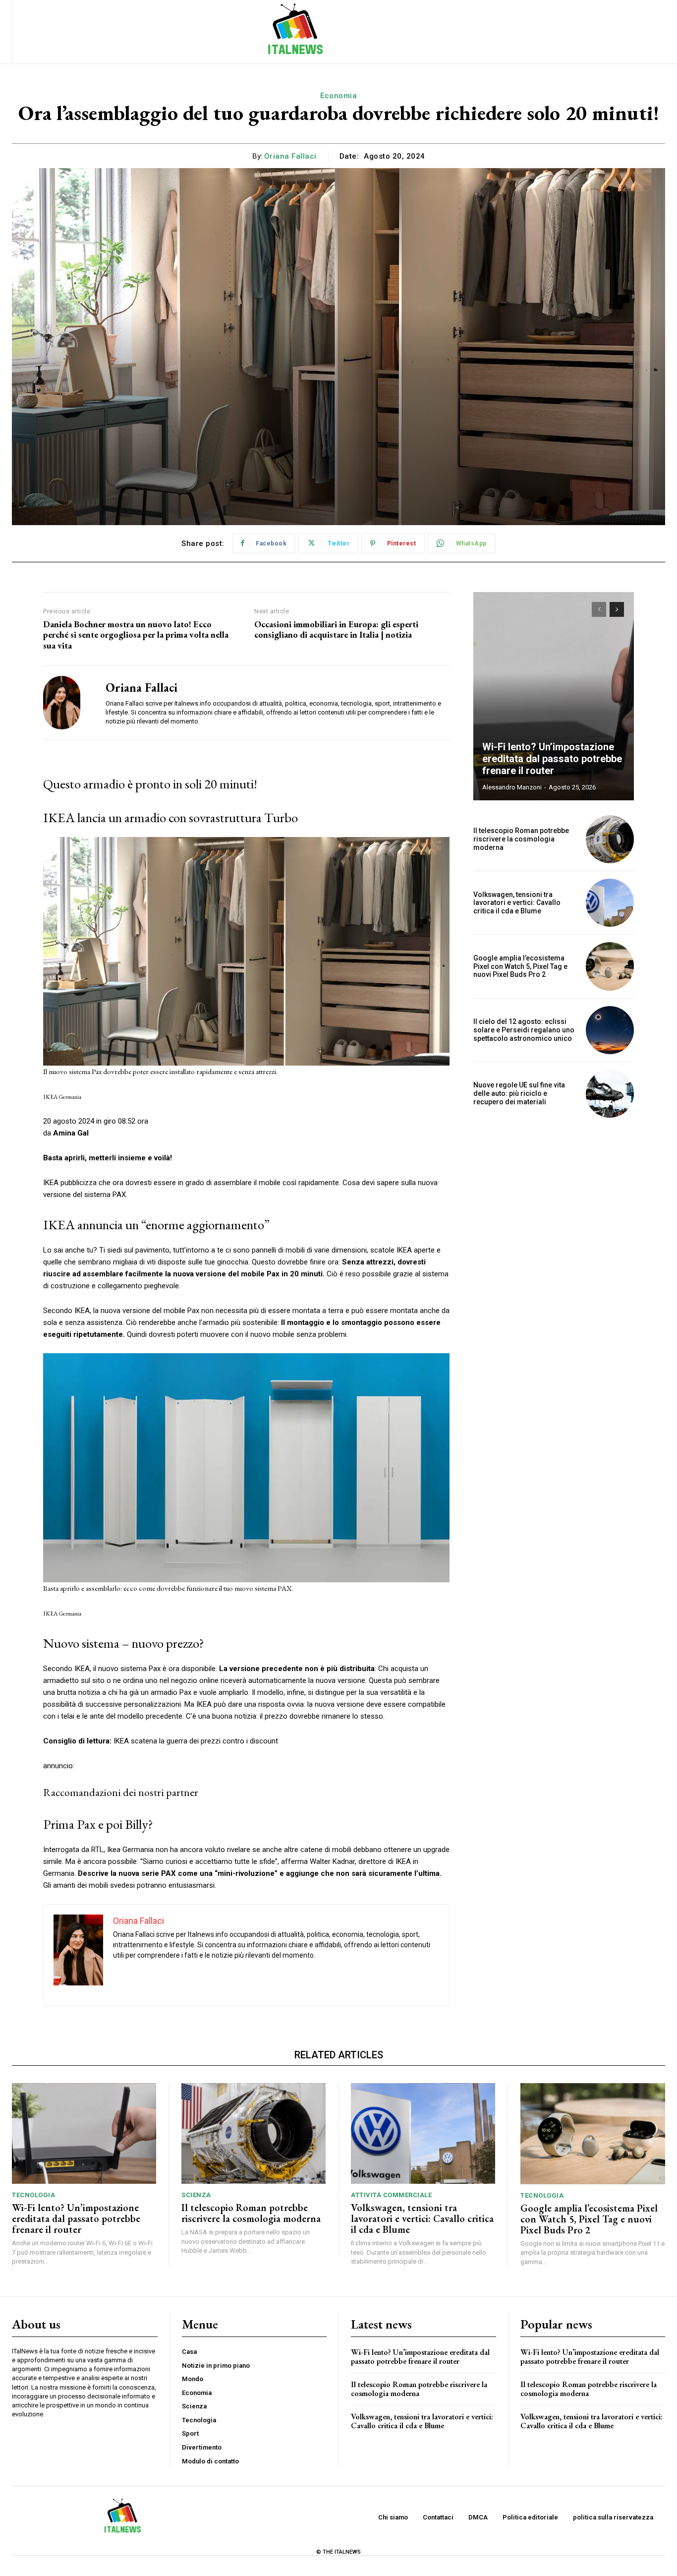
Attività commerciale (391, 2195)
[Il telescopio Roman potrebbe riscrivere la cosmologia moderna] (610, 839)
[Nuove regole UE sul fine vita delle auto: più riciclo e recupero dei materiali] (610, 1094)
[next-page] (617, 609)
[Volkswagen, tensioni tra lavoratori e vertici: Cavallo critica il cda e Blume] (610, 903)
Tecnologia (33, 2195)
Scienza (196, 2195)
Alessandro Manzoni (512, 787)
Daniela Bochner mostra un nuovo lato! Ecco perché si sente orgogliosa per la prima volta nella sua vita (136, 635)
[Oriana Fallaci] (67, 702)
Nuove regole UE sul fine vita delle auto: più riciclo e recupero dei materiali (519, 1093)
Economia (338, 96)
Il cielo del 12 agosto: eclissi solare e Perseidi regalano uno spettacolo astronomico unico (524, 1030)
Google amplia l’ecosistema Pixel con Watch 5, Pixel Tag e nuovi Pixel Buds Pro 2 (520, 966)
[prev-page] (599, 609)
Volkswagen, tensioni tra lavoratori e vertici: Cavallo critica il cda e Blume (517, 903)
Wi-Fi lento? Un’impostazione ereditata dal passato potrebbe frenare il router (552, 759)
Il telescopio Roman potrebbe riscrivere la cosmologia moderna (521, 839)
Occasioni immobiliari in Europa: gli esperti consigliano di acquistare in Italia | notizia (336, 629)
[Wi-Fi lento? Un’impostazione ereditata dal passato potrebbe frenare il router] (554, 696)
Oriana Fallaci (290, 156)
